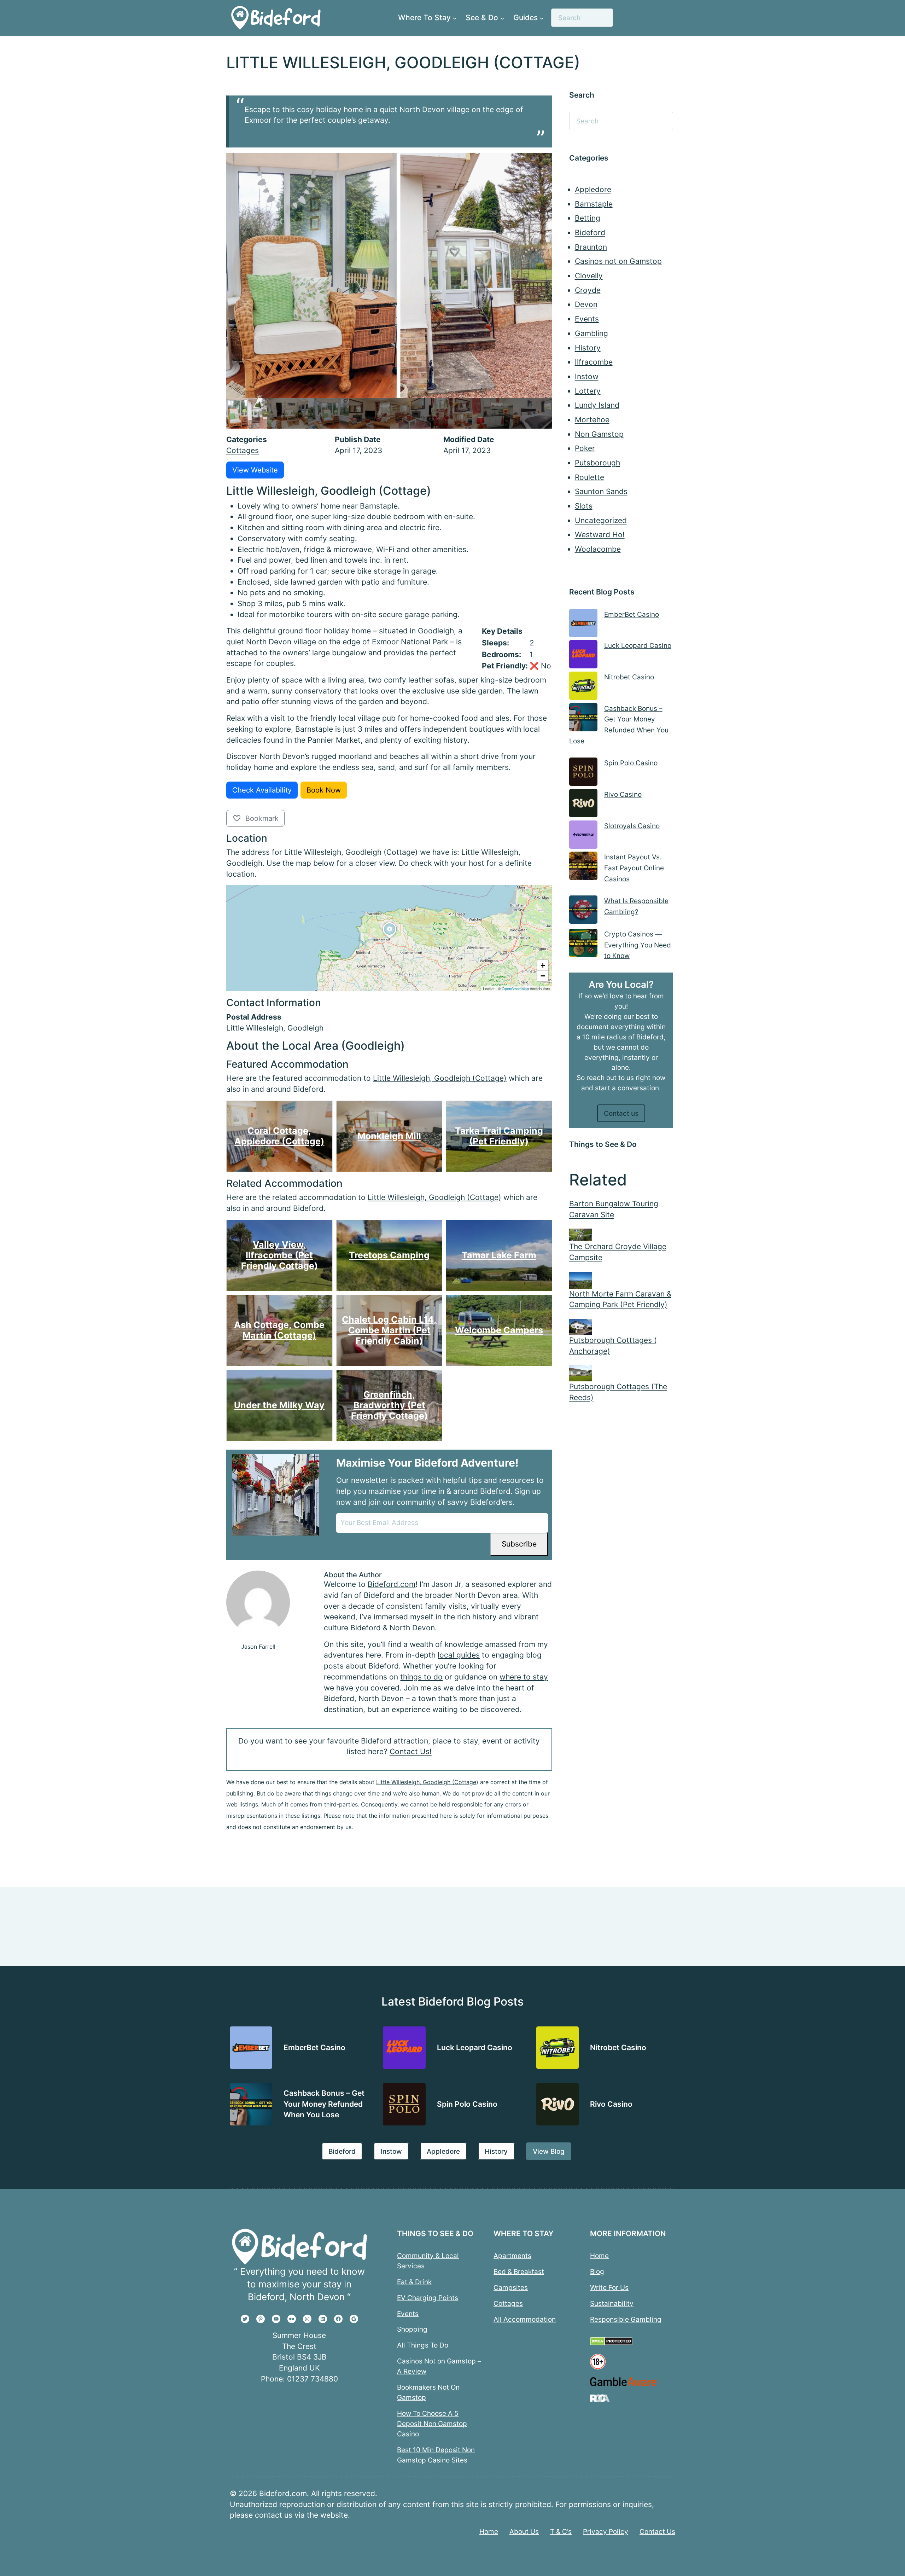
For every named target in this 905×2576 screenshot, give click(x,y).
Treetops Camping (389, 1255)
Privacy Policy (606, 2531)
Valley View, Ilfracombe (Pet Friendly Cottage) (279, 1255)
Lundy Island (597, 405)
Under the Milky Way (279, 1405)
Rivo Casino (623, 794)
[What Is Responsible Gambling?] (583, 911)
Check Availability (262, 790)
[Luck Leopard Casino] (583, 656)
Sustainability (612, 2303)
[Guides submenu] (542, 18)
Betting (588, 218)
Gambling (591, 333)
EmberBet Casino (632, 614)
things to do (421, 1677)
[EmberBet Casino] (583, 625)
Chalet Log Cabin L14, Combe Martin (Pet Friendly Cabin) (389, 1330)
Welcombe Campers (499, 1330)
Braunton (591, 247)
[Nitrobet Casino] (583, 687)
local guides (459, 1655)
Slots (584, 506)
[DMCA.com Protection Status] (611, 2343)
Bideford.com (392, 1584)
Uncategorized (601, 520)
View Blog (549, 2151)
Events (587, 319)
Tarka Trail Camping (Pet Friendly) (499, 1136)
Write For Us (609, 2287)
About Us (524, 2531)
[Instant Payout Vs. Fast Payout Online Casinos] (583, 867)
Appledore (593, 189)
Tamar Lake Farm (499, 1255)
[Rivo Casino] (583, 805)
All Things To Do (423, 2345)
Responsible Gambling (626, 2319)
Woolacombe (598, 549)
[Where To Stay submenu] (455, 18)
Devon (586, 304)
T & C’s (561, 2531)
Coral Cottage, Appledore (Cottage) (279, 1136)
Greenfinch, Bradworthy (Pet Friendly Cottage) (389, 1405)
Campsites (511, 2287)
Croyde (588, 290)
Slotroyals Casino (632, 826)
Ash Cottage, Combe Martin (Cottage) (279, 1330)
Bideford (590, 233)
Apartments (512, 2255)
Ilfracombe (594, 362)
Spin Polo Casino (631, 763)
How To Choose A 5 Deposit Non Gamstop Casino (432, 2424)
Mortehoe (592, 420)
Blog (597, 2271)
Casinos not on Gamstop (618, 261)
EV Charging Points (428, 2297)
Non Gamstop (599, 434)
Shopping (412, 2329)
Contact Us (657, 2531)
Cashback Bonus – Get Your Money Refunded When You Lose (324, 2104)
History (588, 348)
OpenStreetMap (515, 988)
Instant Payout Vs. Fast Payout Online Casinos (634, 868)
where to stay (524, 1677)
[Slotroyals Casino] (583, 836)
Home (599, 2255)
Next (545, 413)
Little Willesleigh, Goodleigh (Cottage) (440, 1078)
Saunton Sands (601, 491)
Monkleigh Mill (389, 1136)
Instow (587, 376)
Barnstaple (594, 204)
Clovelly (589, 276)
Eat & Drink (414, 2281)
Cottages (243, 450)
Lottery (588, 391)
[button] (390, 939)
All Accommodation (525, 2319)
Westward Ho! (600, 535)
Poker (585, 448)
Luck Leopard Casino (638, 645)
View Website (255, 470)
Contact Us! (411, 1751)
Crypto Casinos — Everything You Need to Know (638, 945)
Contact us (621, 1113)
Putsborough (597, 463)
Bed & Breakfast (519, 2271)
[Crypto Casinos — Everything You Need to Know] (583, 944)
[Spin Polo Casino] (583, 773)
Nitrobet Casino (629, 677)
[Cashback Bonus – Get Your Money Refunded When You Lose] (583, 719)
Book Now (324, 790)
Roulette (589, 477)
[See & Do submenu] (502, 18)
